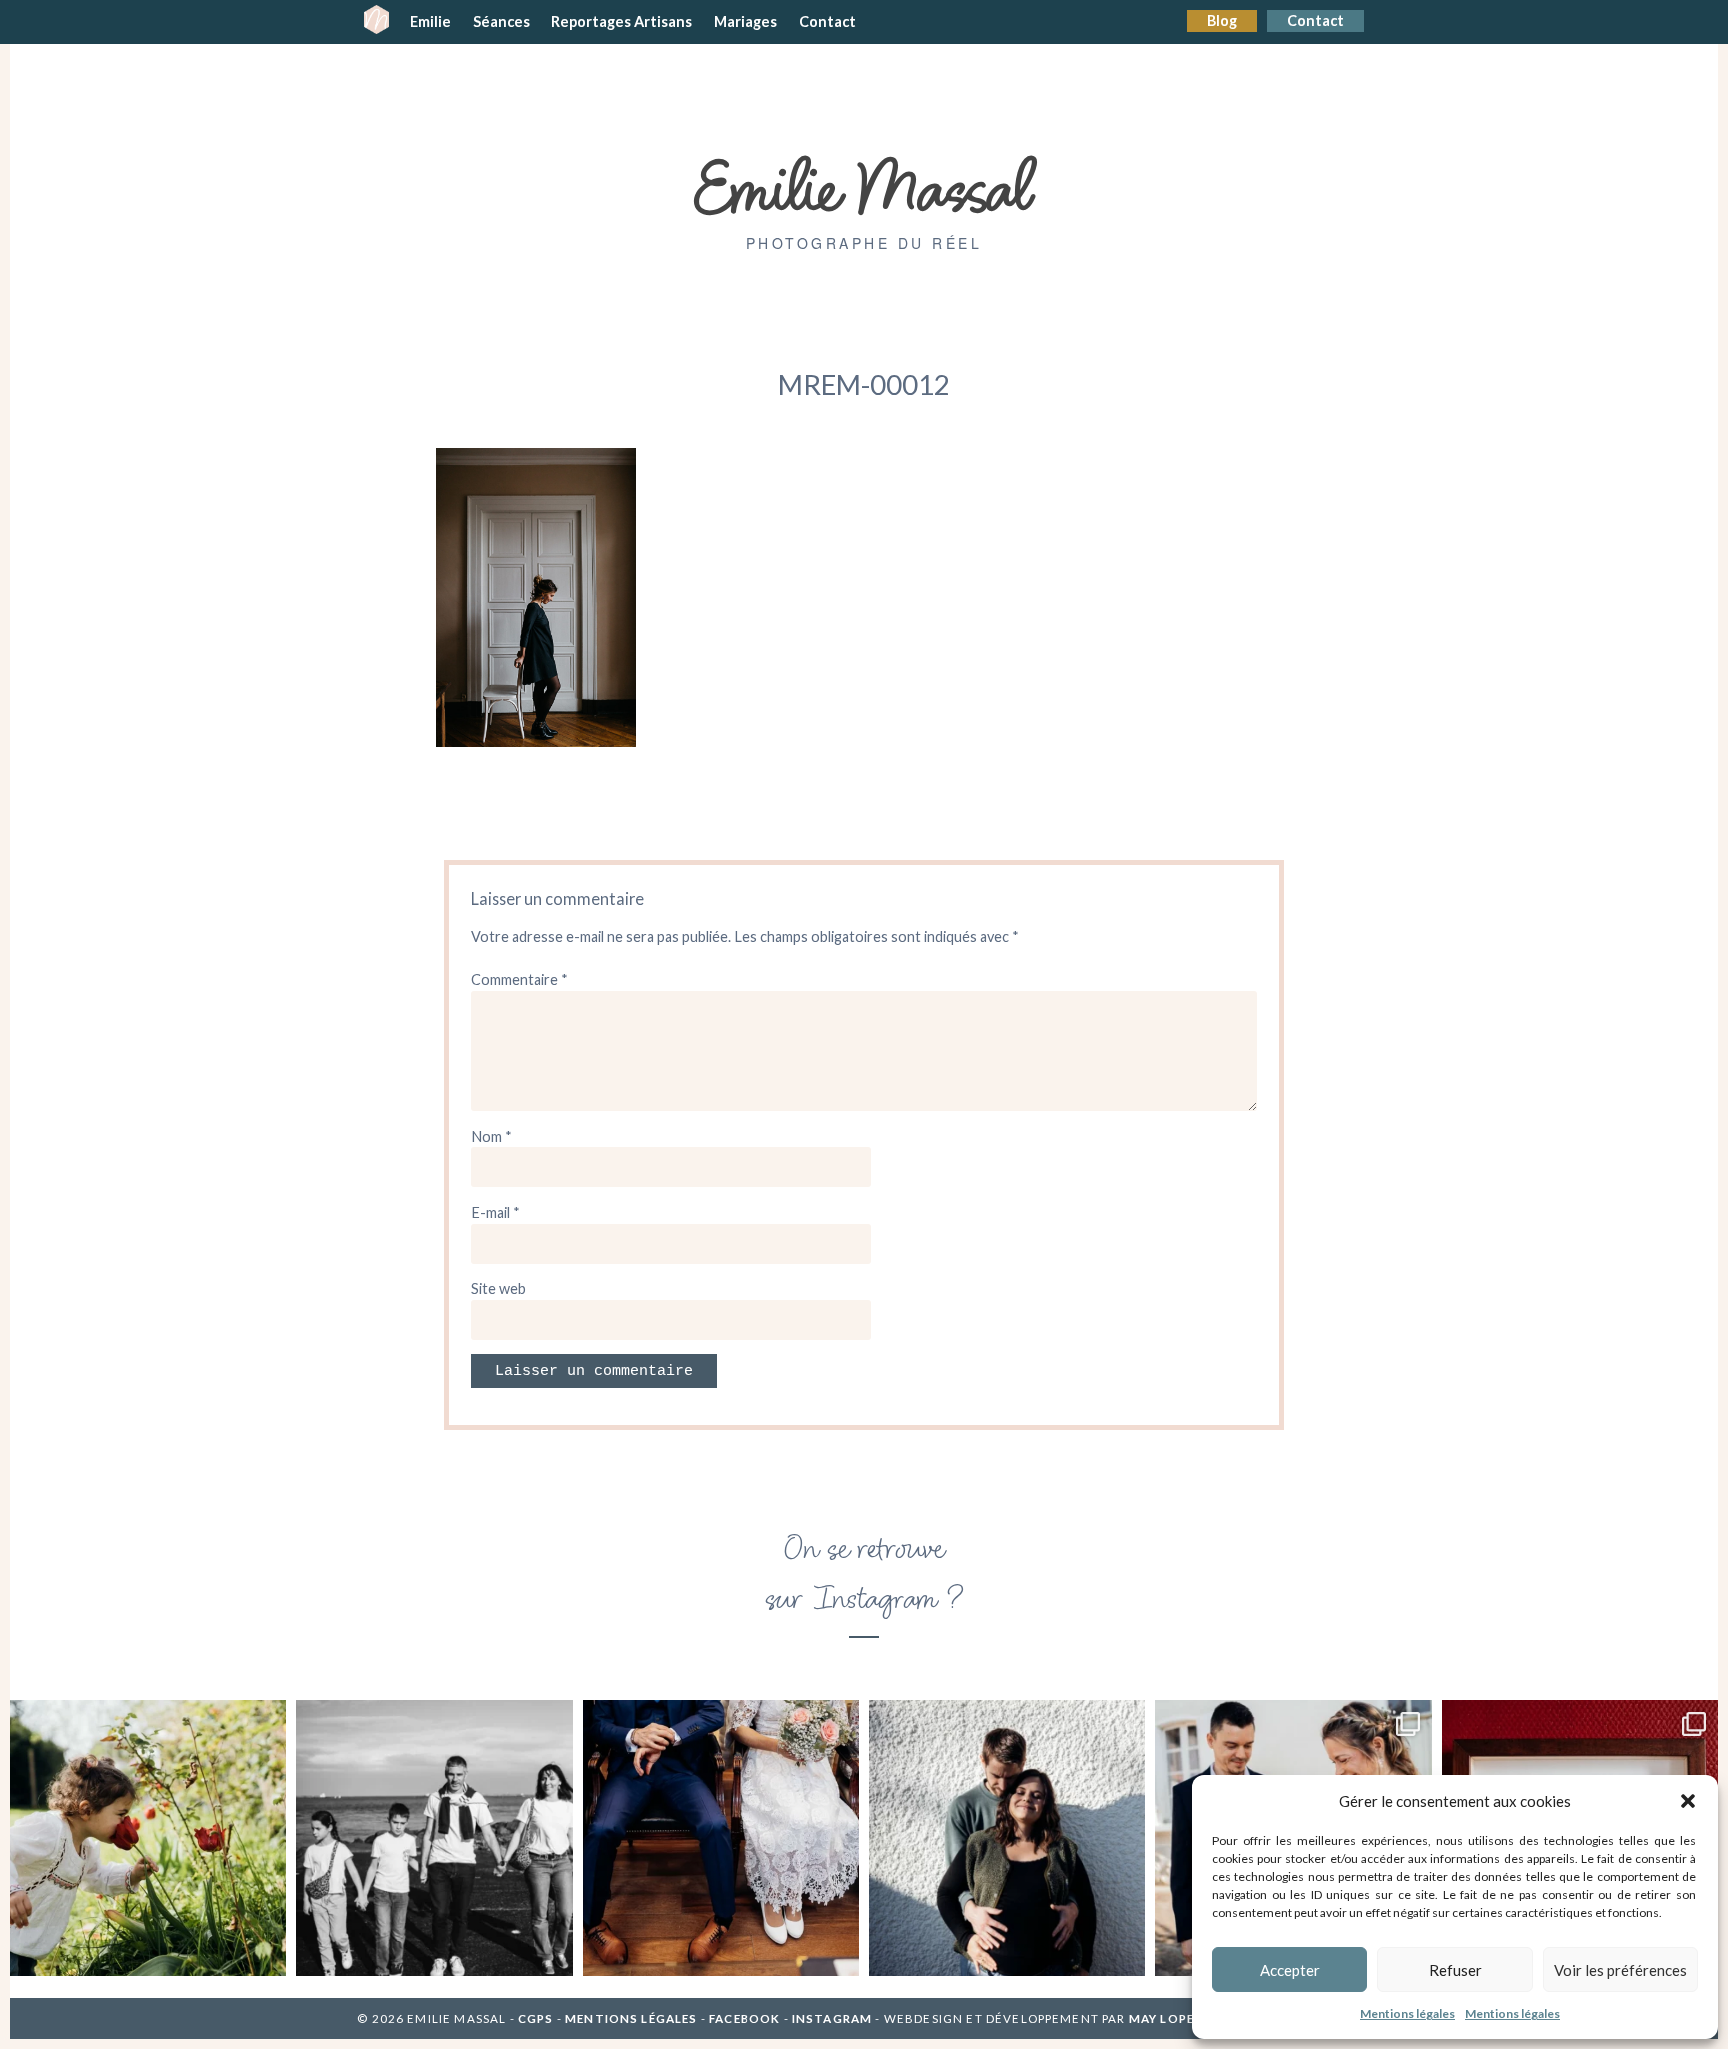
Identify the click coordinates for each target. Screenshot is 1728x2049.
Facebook (744, 2018)
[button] (1688, 1801)
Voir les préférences (1620, 1970)
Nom (491, 1136)
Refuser (1455, 1970)
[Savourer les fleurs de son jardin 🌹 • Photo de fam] (148, 1838)
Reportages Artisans (621, 21)
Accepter (1290, 1970)
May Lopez (1166, 2018)
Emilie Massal (864, 185)
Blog (1222, 20)
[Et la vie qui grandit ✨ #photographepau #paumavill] (1007, 1838)
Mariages (745, 21)
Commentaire (519, 979)
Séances (501, 21)
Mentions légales (1407, 2013)
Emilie (430, 21)
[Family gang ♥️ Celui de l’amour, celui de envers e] (434, 1838)
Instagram (832, 2018)
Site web (498, 1288)
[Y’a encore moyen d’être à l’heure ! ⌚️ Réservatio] (721, 1838)
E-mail (495, 1212)
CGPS (537, 2018)
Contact (1315, 20)
